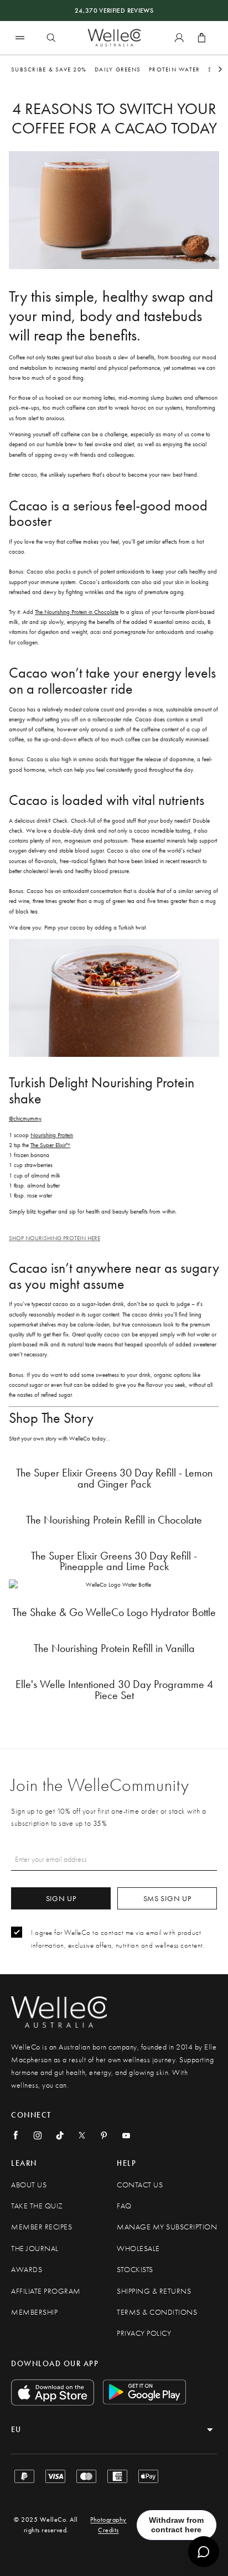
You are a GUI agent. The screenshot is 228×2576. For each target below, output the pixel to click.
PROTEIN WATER (174, 69)
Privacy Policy (144, 2333)
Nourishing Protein (52, 1135)
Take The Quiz (37, 2206)
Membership (34, 2312)
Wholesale (138, 2249)
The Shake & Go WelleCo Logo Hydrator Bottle (114, 1612)
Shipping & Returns (154, 2291)
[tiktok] (60, 2135)
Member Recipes (42, 2227)
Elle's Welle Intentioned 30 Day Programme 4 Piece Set (114, 1690)
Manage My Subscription (167, 2227)
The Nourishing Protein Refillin (114, 1520)
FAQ (124, 2206)
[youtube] (126, 2135)
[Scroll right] (220, 69)
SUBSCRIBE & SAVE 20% (49, 69)
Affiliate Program (46, 2291)
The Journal (35, 2249)
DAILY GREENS (118, 69)
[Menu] (20, 37)
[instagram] (38, 2135)
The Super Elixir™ (50, 1145)
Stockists (135, 2270)
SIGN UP (61, 1898)
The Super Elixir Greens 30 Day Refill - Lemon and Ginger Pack (114, 1478)
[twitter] (82, 2135)
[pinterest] (104, 2135)
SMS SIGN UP (167, 1898)
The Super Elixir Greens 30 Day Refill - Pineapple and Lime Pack (114, 1561)
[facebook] (15, 2135)
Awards (27, 2270)
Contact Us (140, 2185)
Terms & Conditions (157, 2312)
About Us (29, 2185)
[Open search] (51, 38)
